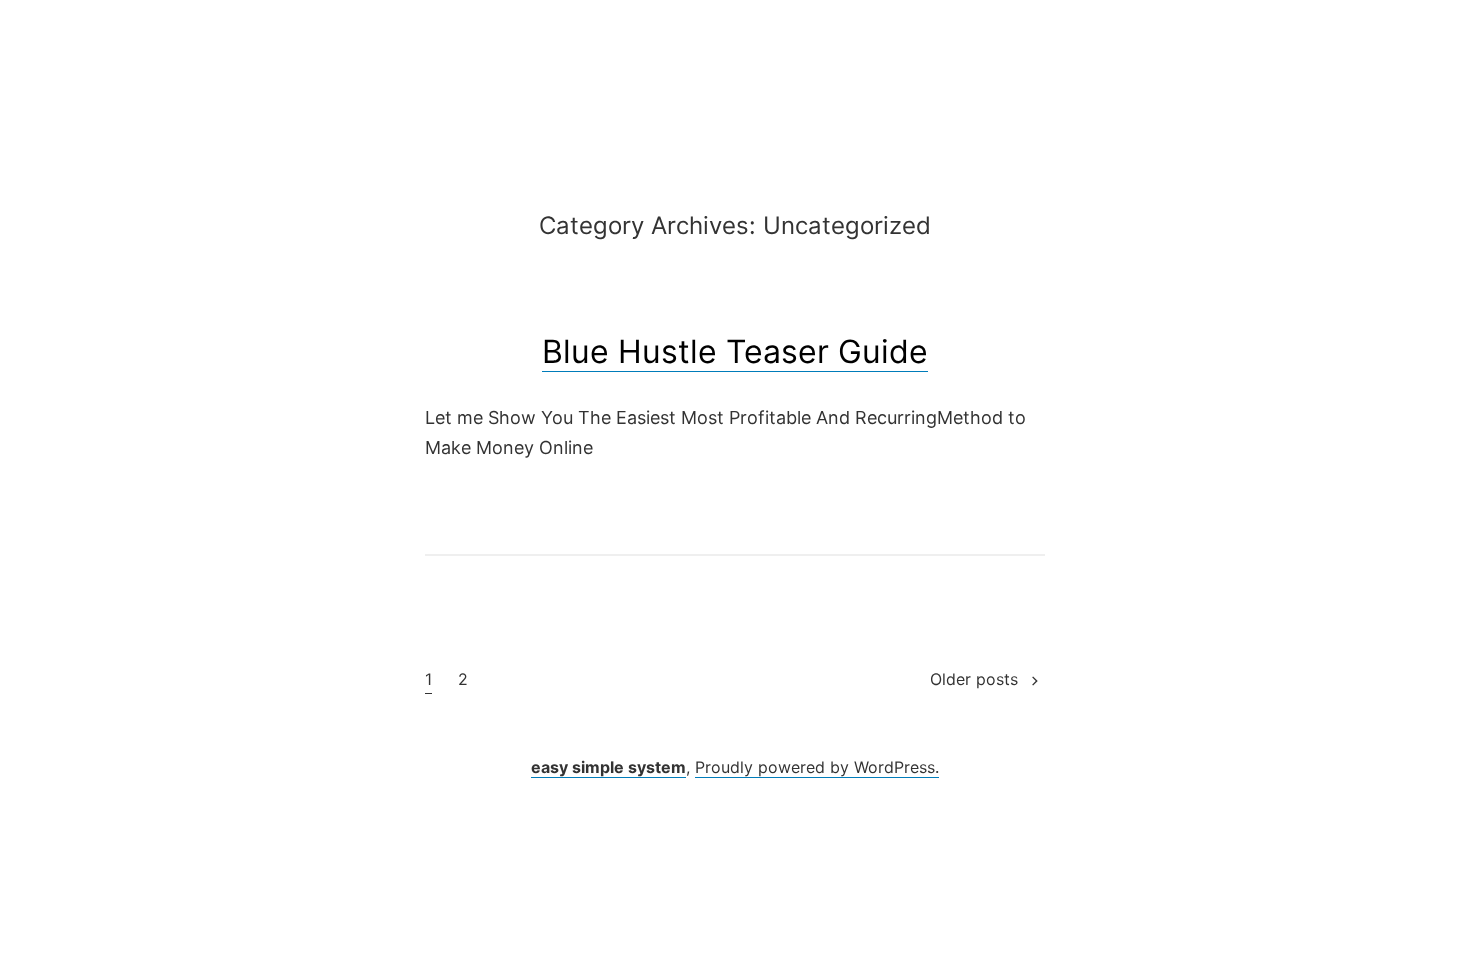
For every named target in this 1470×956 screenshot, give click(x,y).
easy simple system (608, 767)
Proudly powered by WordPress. (817, 767)
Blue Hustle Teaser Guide (735, 351)
